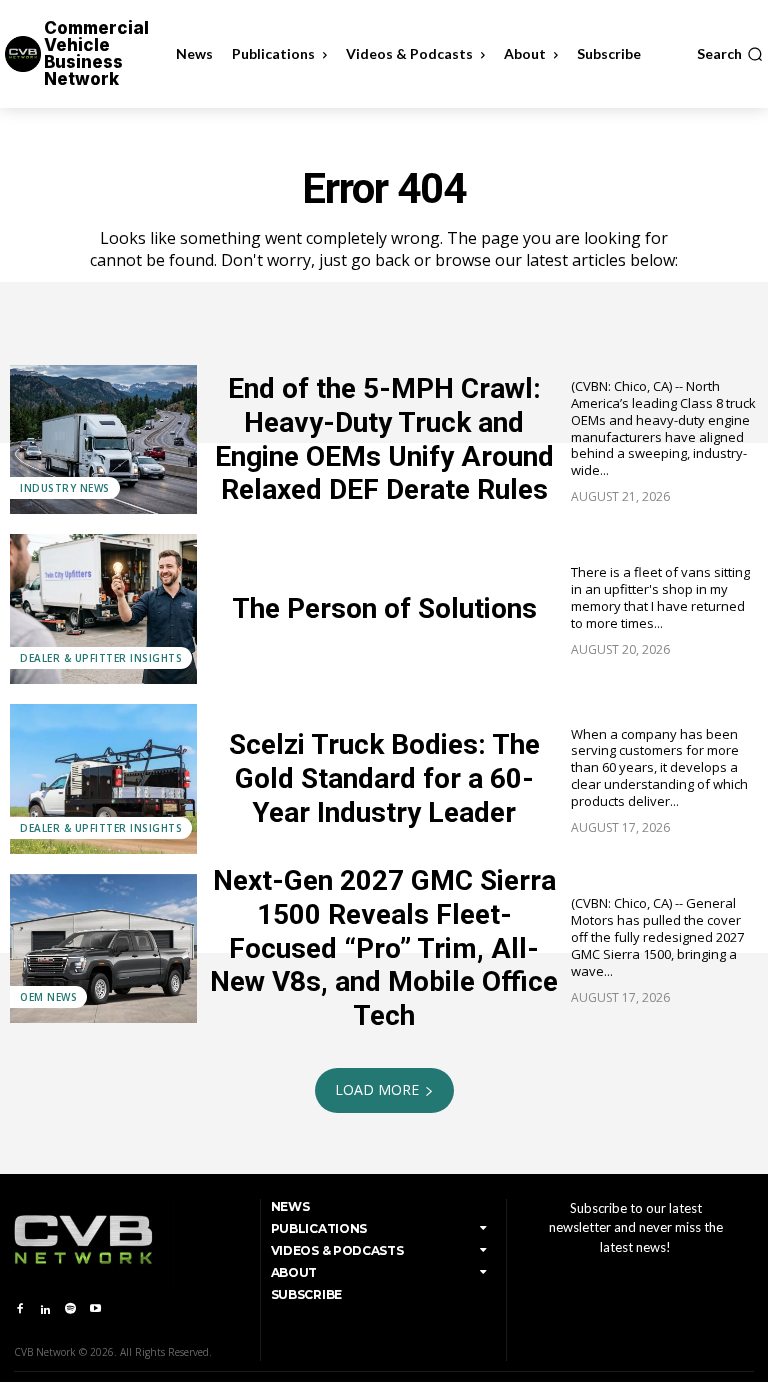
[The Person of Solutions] (103, 609)
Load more (377, 1089)
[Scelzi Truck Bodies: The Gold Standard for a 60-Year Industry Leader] (103, 779)
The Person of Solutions (384, 608)
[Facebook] (19, 1309)
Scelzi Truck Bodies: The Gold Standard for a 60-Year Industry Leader (384, 778)
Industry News (65, 488)
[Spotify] (70, 1309)
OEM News (48, 997)
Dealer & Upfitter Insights (101, 658)
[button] (730, 54)
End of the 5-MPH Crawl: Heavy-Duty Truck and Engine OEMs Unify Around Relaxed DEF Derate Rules (384, 439)
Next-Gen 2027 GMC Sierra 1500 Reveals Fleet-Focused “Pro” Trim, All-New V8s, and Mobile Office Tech (384, 947)
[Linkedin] (44, 1309)
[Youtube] (95, 1309)
